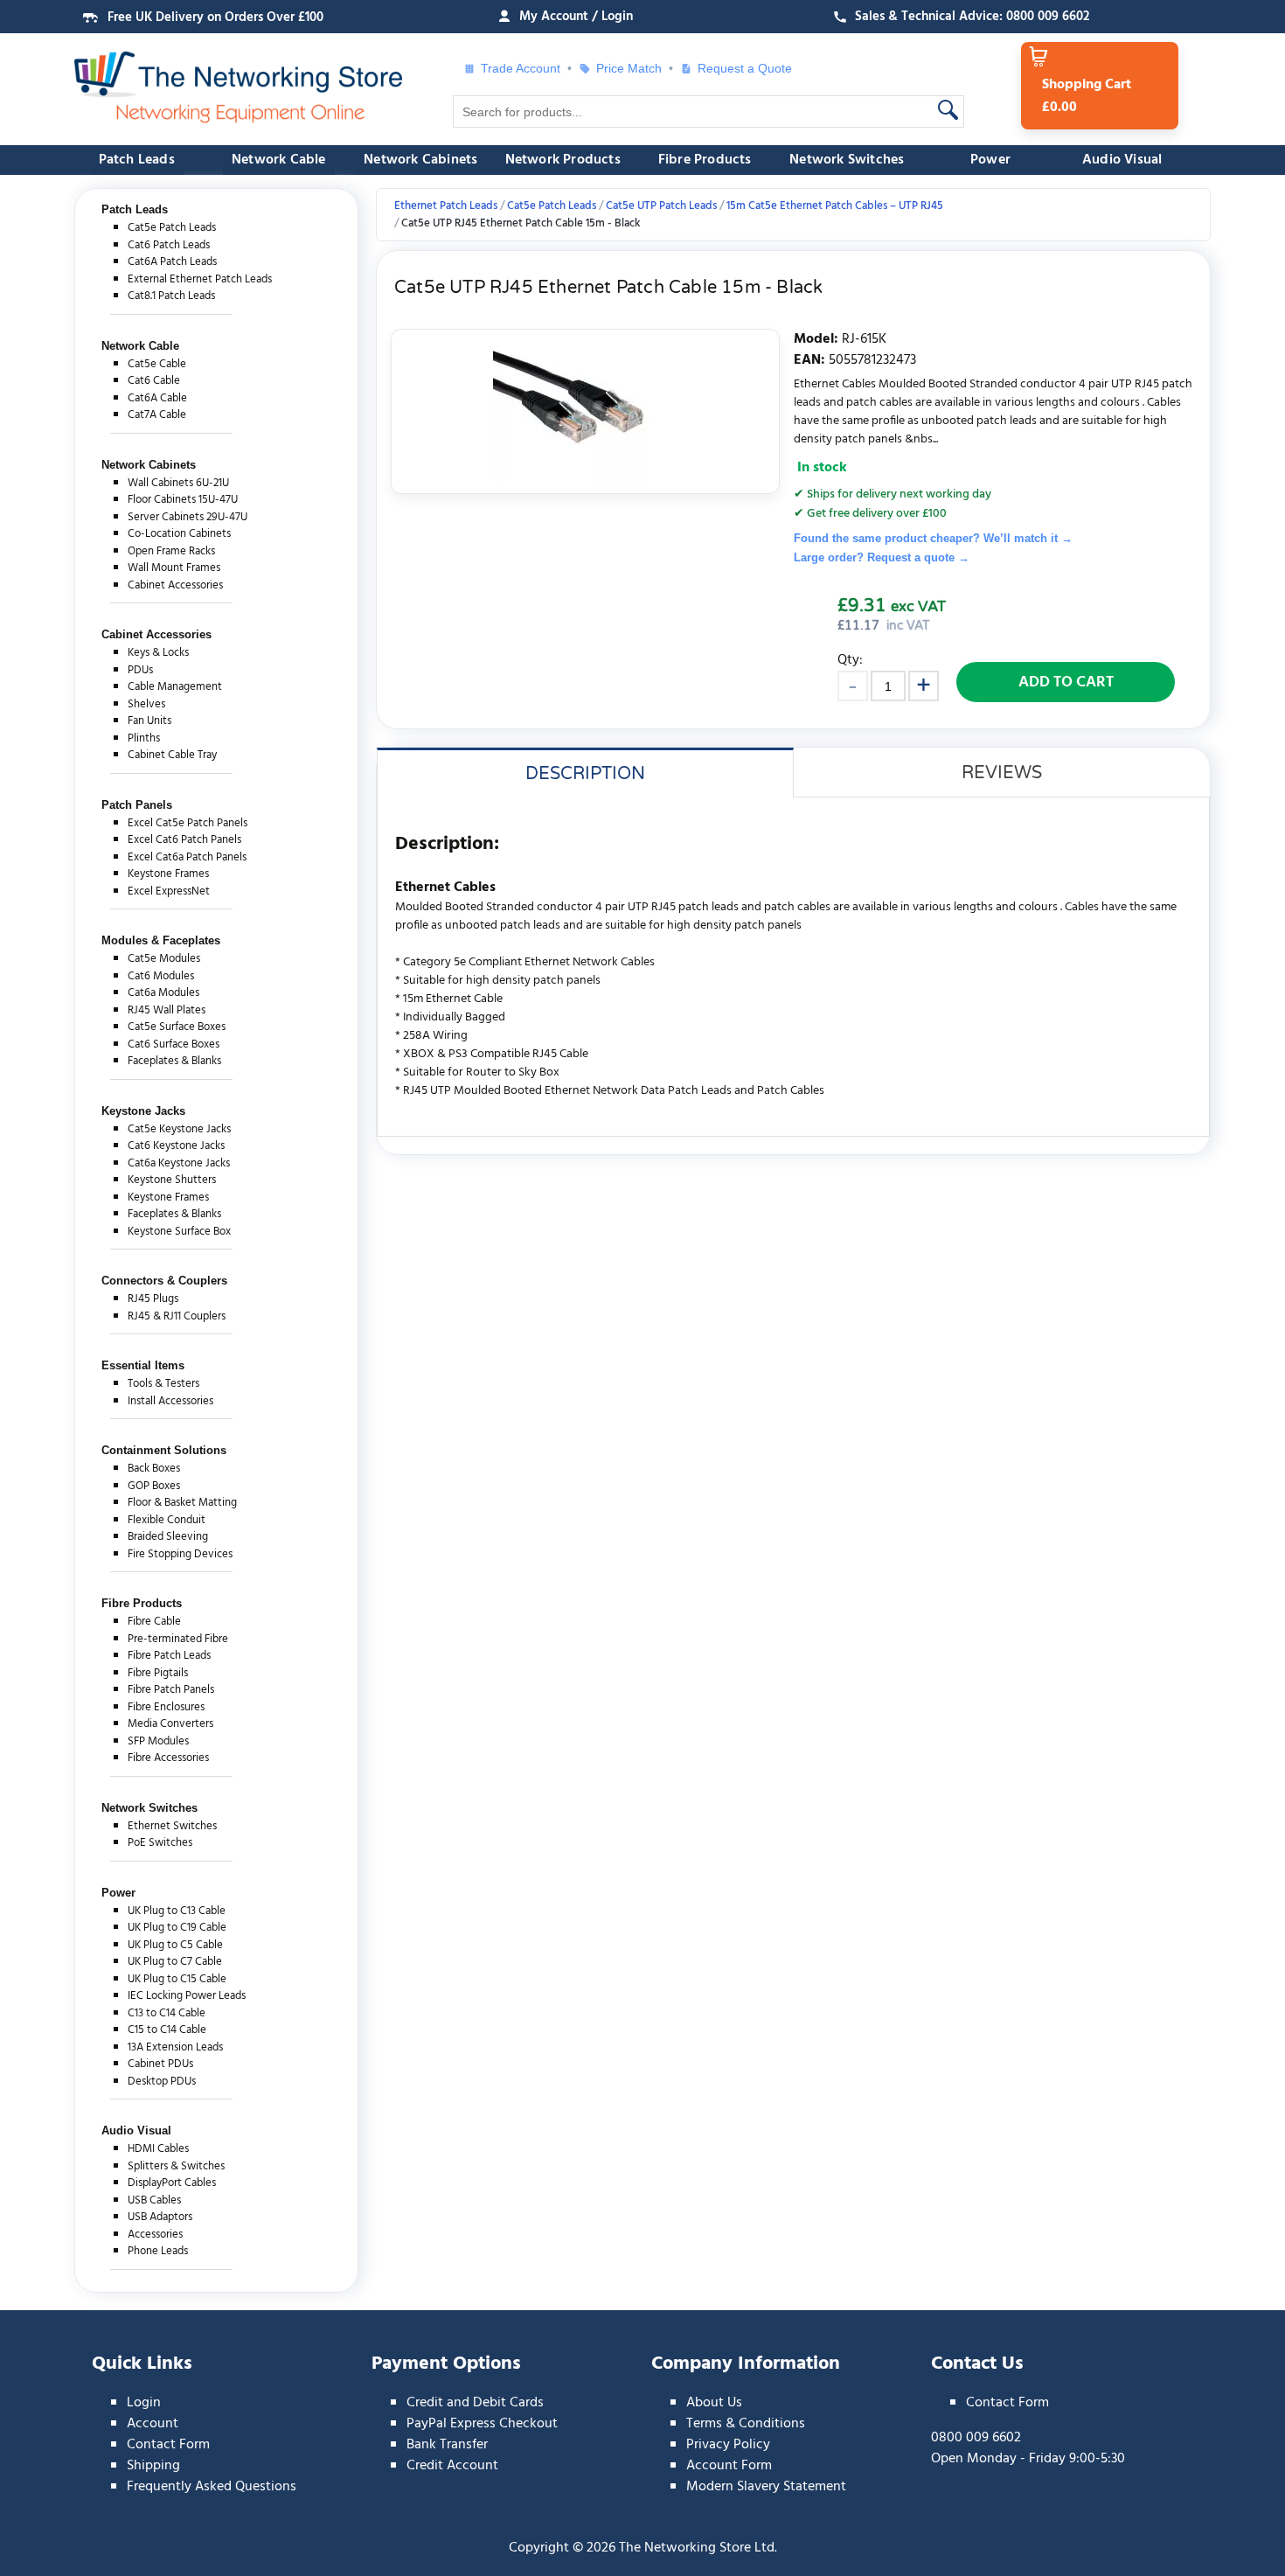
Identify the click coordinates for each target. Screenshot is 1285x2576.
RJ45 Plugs (153, 1299)
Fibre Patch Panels (171, 1690)
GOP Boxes (154, 1486)
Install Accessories (170, 1401)
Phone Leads (158, 2251)
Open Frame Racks (171, 551)
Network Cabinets (420, 160)
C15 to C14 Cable (167, 2030)
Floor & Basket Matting (182, 1503)
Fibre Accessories (168, 1758)
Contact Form (168, 2445)
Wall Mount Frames (174, 568)
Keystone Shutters (172, 1180)
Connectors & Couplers (164, 1281)
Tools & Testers (163, 1384)
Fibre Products (705, 160)
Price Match (629, 68)
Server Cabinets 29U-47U (188, 517)
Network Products (563, 160)
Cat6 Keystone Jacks (176, 1146)
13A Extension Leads (175, 2047)
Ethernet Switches (172, 1826)
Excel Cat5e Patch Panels (188, 823)
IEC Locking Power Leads (187, 1996)
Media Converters (170, 1724)
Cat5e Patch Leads (172, 228)
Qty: (850, 660)
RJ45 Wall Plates (167, 1010)
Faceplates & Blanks (174, 1061)
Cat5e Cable (157, 364)
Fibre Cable (154, 1622)
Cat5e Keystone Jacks (179, 1129)
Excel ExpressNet (169, 891)
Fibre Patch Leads (169, 1656)
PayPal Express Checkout (482, 2424)
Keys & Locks (158, 653)
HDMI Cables (158, 2149)
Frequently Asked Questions (212, 2487)
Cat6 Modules (161, 976)
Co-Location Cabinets (179, 534)
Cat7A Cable (157, 415)
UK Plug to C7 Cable (175, 1962)
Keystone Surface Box (179, 1232)
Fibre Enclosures (166, 1707)
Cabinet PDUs (160, 2064)
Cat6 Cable (154, 381)
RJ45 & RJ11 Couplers (177, 1316)
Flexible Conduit (167, 1520)
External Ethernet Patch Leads (200, 279)
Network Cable (279, 160)
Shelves (146, 704)
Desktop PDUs (162, 2082)
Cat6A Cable (157, 398)
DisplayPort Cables (172, 2183)
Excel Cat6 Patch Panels (184, 840)
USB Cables (154, 2200)
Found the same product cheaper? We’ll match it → (933, 538)
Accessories (155, 2235)
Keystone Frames (168, 874)
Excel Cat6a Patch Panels (187, 857)
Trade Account (521, 68)
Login (144, 2403)
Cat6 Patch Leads (169, 245)
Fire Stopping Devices (180, 1554)
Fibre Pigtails (158, 1673)
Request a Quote (738, 68)
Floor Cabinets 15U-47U (183, 500)
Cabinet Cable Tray (172, 755)
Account (153, 2424)
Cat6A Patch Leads (172, 262)
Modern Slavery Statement (766, 2487)
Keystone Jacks (143, 1111)
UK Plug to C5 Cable (175, 1945)
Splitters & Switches (176, 2166)
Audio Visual (1122, 160)
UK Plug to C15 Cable (177, 1979)
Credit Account (452, 2466)
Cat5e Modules (164, 959)
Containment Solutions (164, 1450)
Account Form (729, 2466)
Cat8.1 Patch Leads (171, 296)
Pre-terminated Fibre (178, 1639)
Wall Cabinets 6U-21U (178, 483)
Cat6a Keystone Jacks (179, 1163)
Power (990, 160)
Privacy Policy (728, 2445)
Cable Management (175, 687)
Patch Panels (137, 805)
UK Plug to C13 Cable (177, 1911)
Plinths (144, 738)
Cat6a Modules (163, 993)
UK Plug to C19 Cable (177, 1928)
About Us (714, 2403)
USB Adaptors (160, 2217)
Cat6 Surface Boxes (174, 1044)
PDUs (140, 670)
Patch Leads (137, 160)
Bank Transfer (447, 2445)
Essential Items (143, 1365)
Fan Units (149, 721)
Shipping (153, 2466)
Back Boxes (154, 1469)
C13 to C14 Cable (167, 2013)
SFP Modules (158, 1741)
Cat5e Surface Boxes (177, 1027)
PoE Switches (160, 1843)
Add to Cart (1066, 682)
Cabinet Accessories (175, 585)
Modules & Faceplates (161, 940)
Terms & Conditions (746, 2424)
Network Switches (847, 160)
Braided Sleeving (168, 1537)
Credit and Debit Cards (475, 2403)
